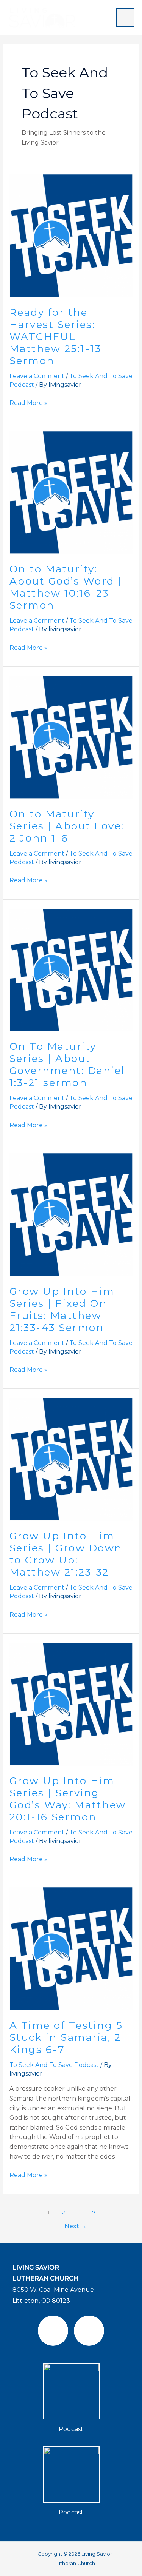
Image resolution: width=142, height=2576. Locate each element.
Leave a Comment (37, 376)
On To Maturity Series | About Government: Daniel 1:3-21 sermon (67, 1065)
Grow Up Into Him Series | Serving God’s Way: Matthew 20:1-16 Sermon (68, 1799)
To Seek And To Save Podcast (54, 2065)
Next (76, 2226)
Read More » (28, 402)
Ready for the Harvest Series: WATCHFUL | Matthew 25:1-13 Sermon (55, 337)
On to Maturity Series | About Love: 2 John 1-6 (67, 826)
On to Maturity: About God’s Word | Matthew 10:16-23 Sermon (66, 587)
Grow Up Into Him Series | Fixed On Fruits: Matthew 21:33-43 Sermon (62, 1310)
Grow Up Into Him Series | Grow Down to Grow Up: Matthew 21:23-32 (66, 1554)
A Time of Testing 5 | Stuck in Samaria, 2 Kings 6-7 (70, 2037)
